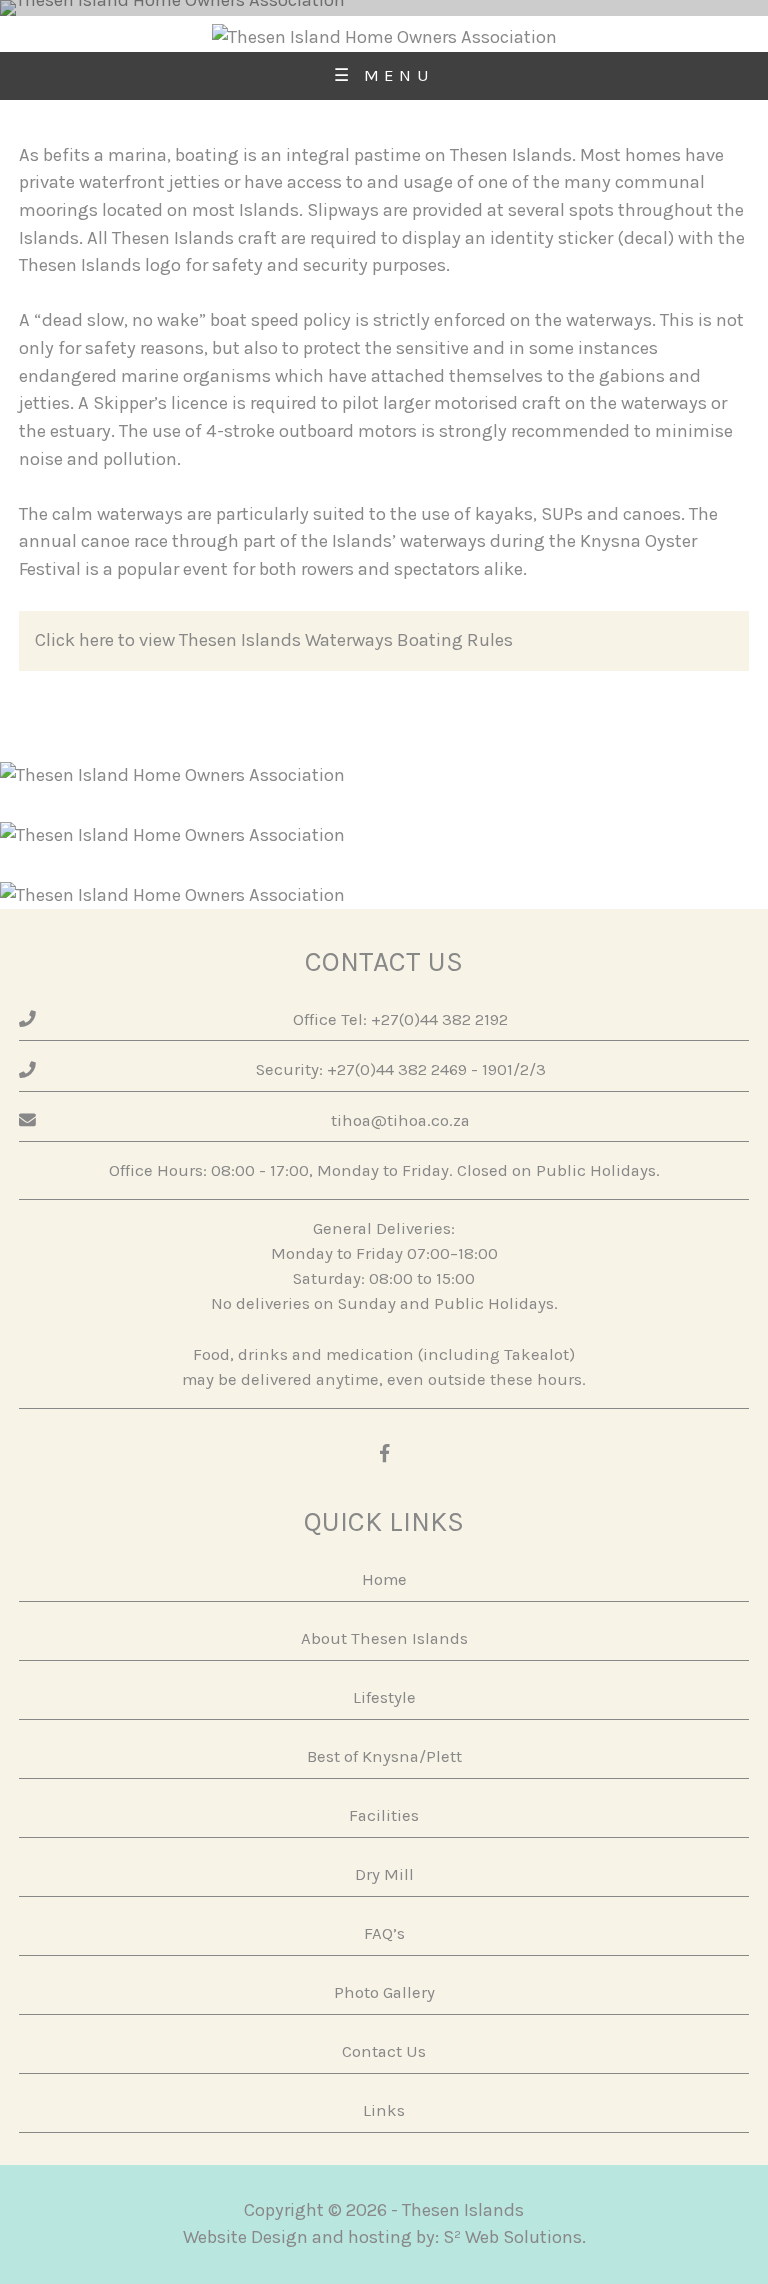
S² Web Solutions (512, 2237)
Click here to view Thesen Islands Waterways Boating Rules (274, 640)
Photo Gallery (384, 1992)
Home (384, 1579)
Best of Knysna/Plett (384, 1756)
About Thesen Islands (384, 1638)
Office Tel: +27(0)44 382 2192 (400, 1019)
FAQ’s (384, 1933)
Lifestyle (384, 1697)
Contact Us (384, 2051)
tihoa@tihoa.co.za (400, 1120)
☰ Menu (384, 75)
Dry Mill (384, 1874)
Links (384, 2110)
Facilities (384, 1815)
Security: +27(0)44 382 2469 (361, 1069)
